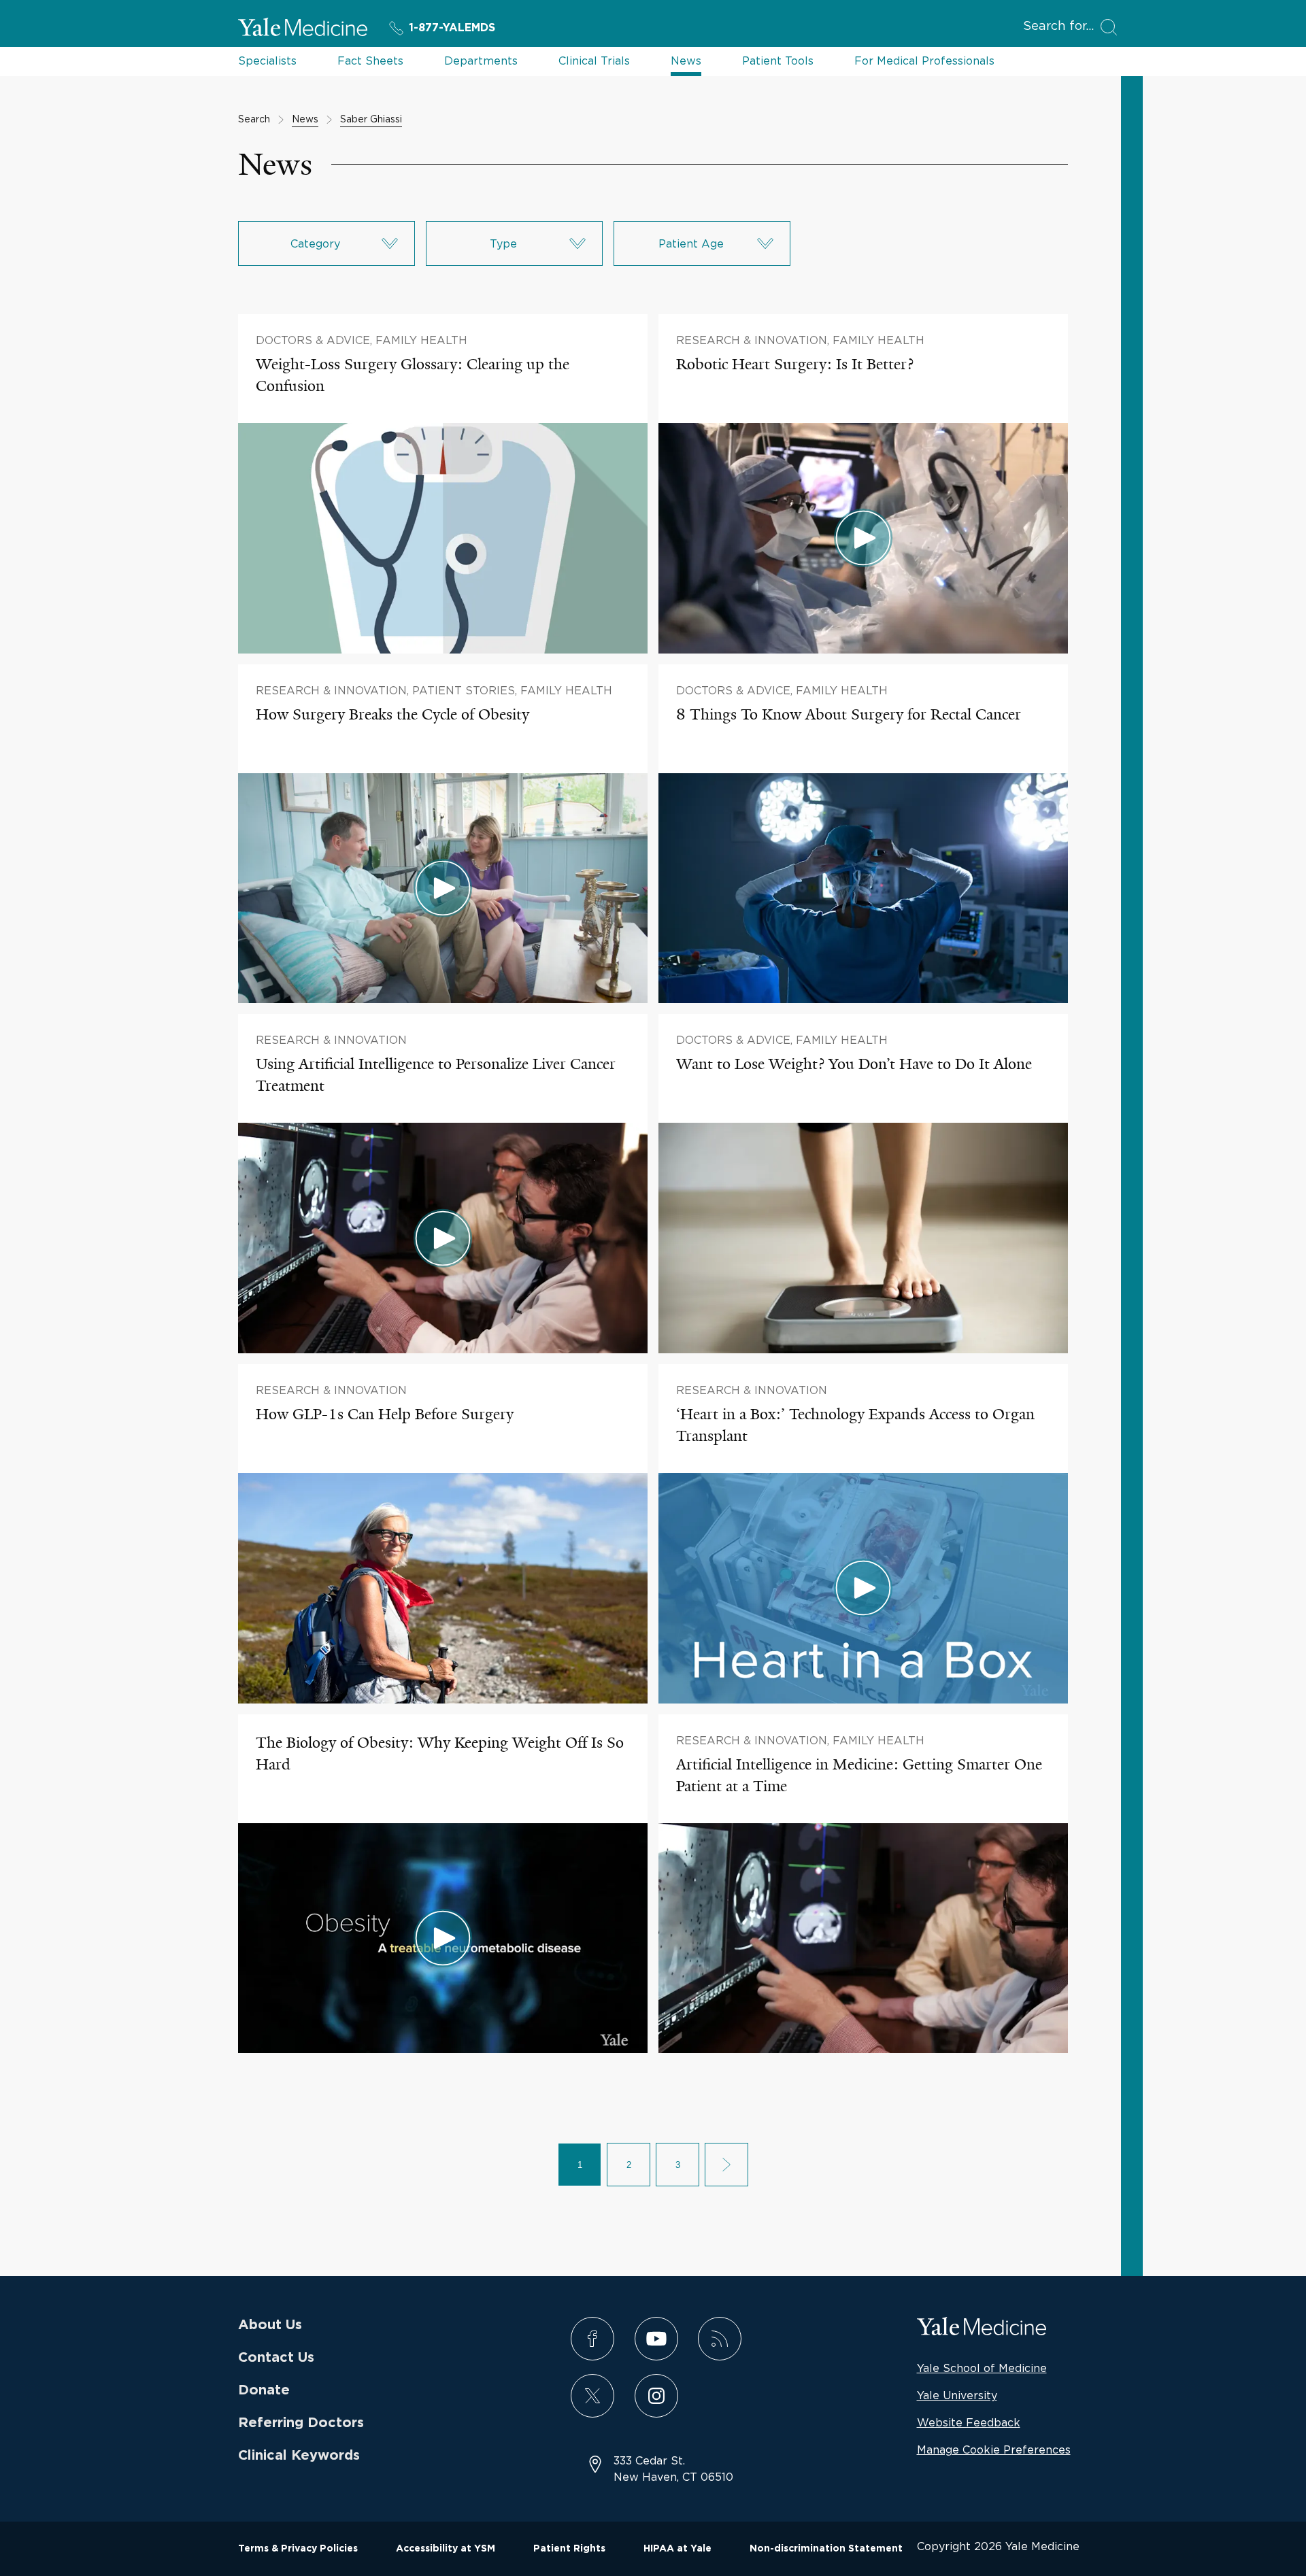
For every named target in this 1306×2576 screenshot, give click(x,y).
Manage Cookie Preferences (994, 2450)
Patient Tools (778, 61)
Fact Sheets (370, 61)
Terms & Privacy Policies (298, 2549)
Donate (264, 2390)
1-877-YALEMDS (452, 28)
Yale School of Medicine (982, 2368)
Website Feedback (969, 2422)
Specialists (267, 61)
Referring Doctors (301, 2423)
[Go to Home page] (303, 29)
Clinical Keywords (299, 2456)
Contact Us (276, 2358)
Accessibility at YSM (446, 2549)
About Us (270, 2325)
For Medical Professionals (924, 61)
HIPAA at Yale (677, 2549)
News (686, 61)
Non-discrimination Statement (826, 2549)
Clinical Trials (594, 61)
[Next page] (726, 2165)
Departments (481, 61)
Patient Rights (569, 2549)
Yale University (957, 2395)
